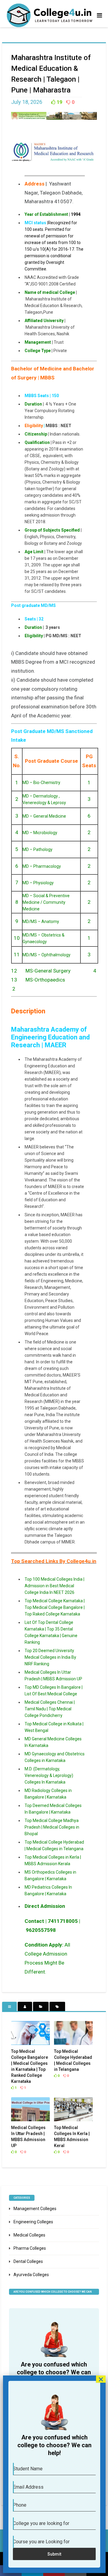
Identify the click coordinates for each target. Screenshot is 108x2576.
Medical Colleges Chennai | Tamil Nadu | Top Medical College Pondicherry (50, 1709)
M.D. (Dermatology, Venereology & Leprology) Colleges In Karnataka (49, 1775)
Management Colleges (35, 2209)
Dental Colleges (28, 2261)
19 (59, 102)
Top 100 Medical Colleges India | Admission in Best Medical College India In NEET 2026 (54, 1586)
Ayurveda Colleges (31, 2275)
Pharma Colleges (30, 2248)
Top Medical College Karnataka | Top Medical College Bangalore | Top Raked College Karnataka (55, 1607)
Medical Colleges (29, 2235)
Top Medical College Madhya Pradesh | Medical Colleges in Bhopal (52, 1827)
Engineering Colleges (33, 2222)
